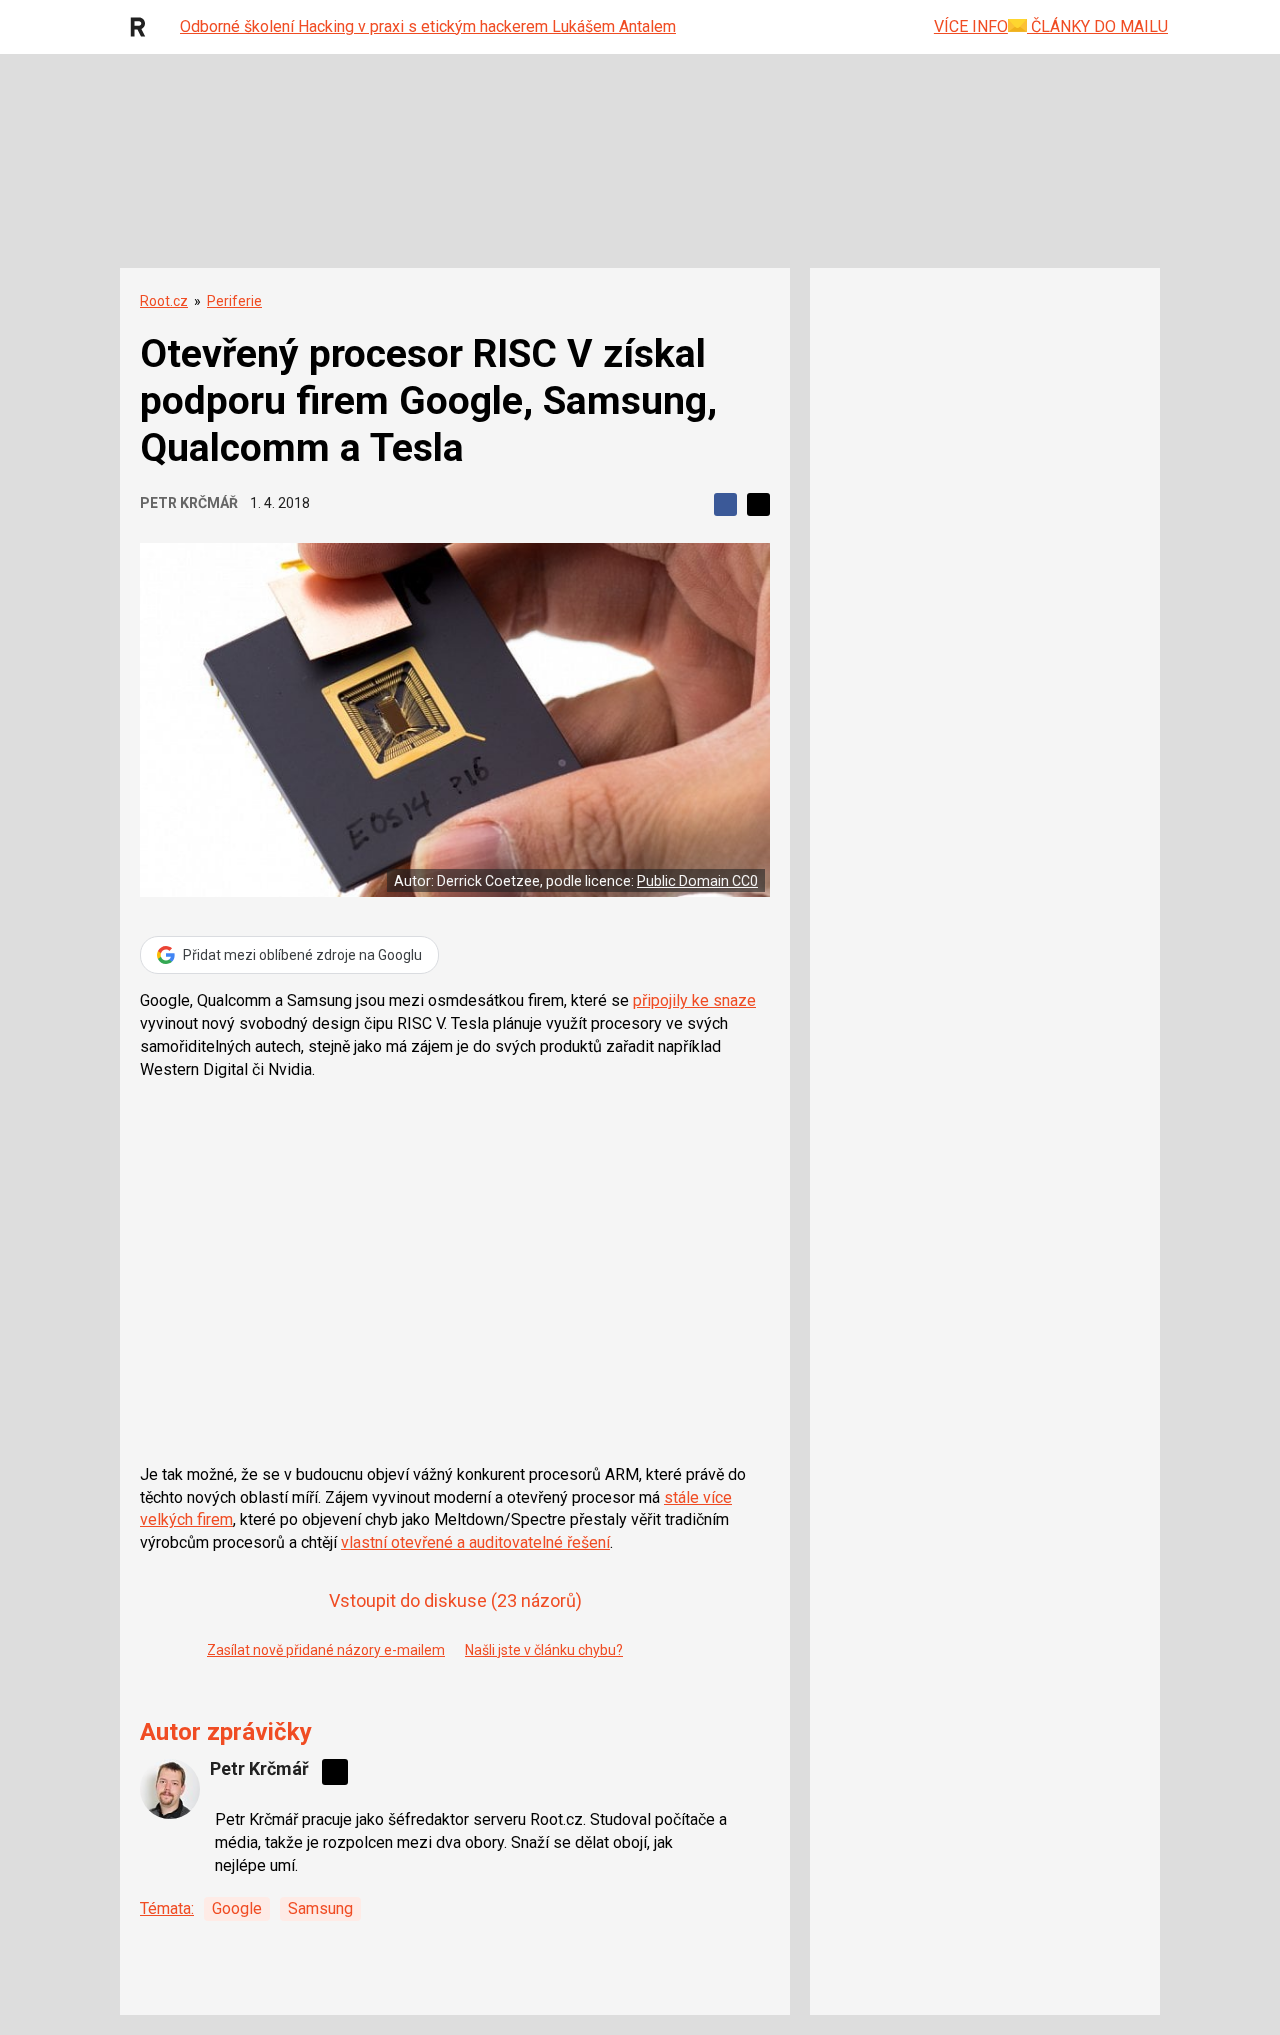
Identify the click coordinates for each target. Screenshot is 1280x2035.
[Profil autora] (170, 1789)
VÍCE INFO (971, 26)
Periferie (234, 301)
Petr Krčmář (189, 503)
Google (237, 1908)
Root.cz (164, 301)
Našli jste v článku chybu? (544, 1650)
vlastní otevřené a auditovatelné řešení (475, 1542)
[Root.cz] (143, 27)
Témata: (167, 1908)
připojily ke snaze (694, 1000)
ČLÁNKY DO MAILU (1097, 26)
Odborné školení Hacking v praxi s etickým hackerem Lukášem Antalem (428, 26)
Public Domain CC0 (697, 881)
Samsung (320, 1908)
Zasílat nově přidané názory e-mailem (326, 1650)
